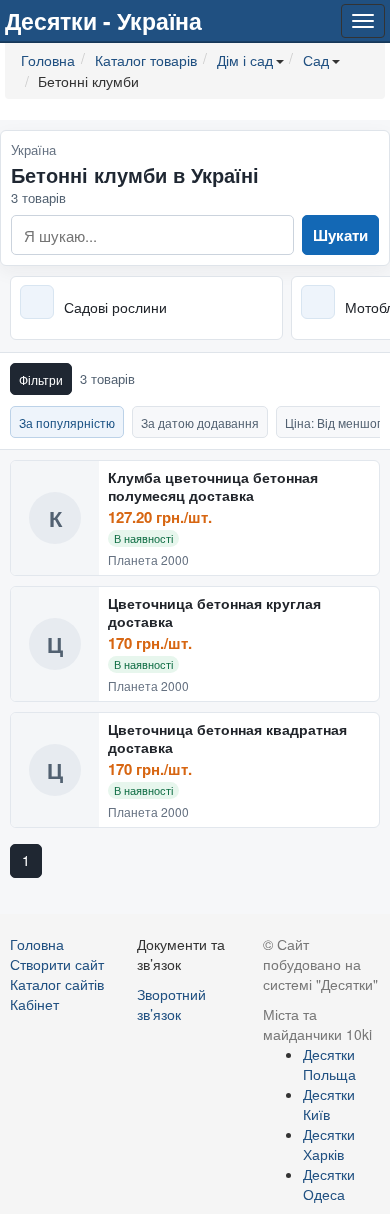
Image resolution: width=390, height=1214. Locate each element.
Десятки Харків (329, 1144)
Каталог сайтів (57, 984)
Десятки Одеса (329, 1184)
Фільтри (41, 379)
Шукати (340, 235)
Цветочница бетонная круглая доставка (214, 612)
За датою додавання (200, 422)
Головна (37, 944)
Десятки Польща (329, 1064)
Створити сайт (57, 964)
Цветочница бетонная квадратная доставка (227, 738)
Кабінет (34, 1004)
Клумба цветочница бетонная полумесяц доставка (213, 486)
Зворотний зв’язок (171, 1004)
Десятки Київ (329, 1104)
